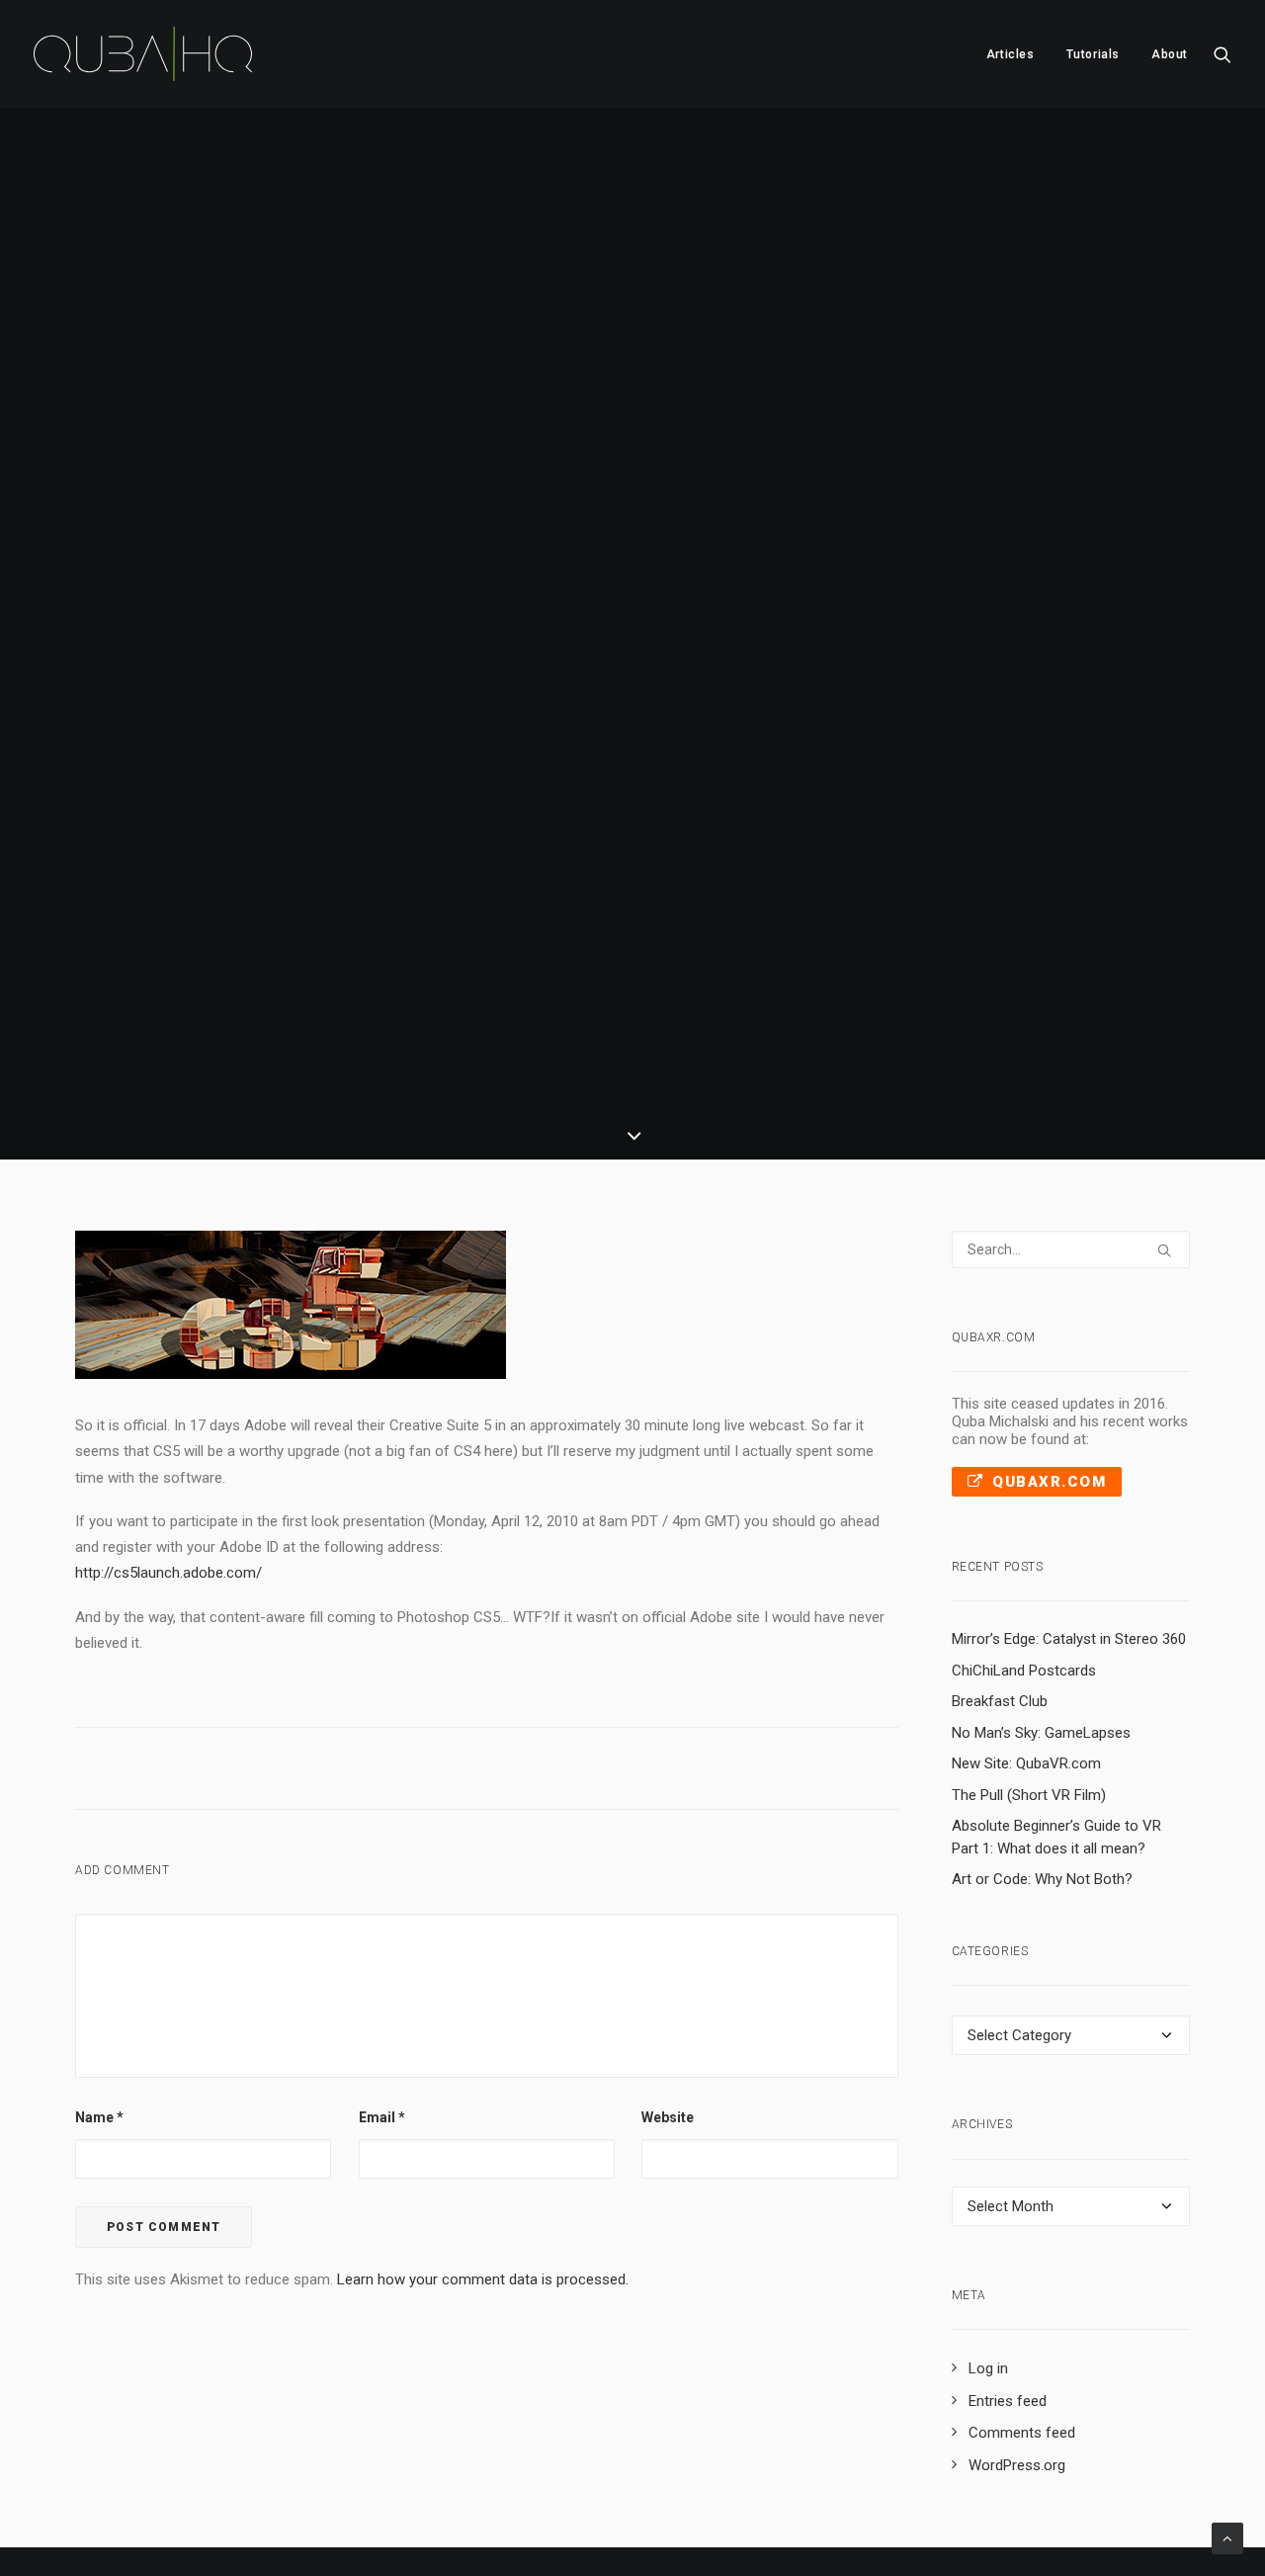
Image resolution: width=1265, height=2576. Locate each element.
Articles (1011, 54)
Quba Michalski (812, 685)
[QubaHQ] (143, 54)
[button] (1223, 54)
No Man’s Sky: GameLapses (1041, 1733)
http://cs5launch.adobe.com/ (169, 1573)
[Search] (1071, 1249)
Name (99, 2117)
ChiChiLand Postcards (1024, 1671)
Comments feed (1022, 2433)
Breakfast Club (1000, 1701)
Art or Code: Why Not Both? (1042, 1879)
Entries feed (1008, 2401)
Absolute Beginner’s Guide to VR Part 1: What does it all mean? (1056, 1837)
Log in (988, 2368)
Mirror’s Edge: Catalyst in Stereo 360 (1069, 1639)
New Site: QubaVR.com (1026, 1763)
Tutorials (1093, 54)
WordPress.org (1017, 2465)
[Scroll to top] (1227, 2537)
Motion (575, 685)
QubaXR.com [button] (1049, 1482)
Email (382, 2117)
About (1170, 54)
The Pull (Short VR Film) (1029, 1795)
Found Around (658, 685)
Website (668, 2117)
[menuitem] (1011, 54)
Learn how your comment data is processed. (483, 2279)
